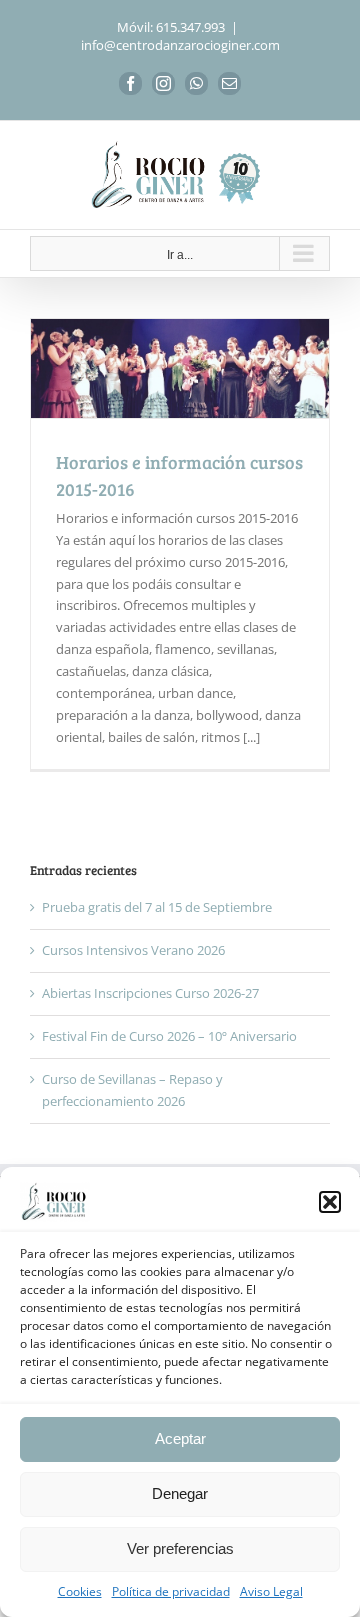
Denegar (180, 1493)
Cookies (80, 1591)
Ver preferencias (180, 1548)
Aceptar (180, 1438)
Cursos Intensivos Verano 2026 (133, 950)
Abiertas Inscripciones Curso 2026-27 (150, 993)
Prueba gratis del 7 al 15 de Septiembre (157, 907)
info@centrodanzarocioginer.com (180, 45)
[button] (330, 1202)
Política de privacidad (171, 1591)
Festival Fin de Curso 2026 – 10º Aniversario (169, 1036)
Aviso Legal (271, 1591)
